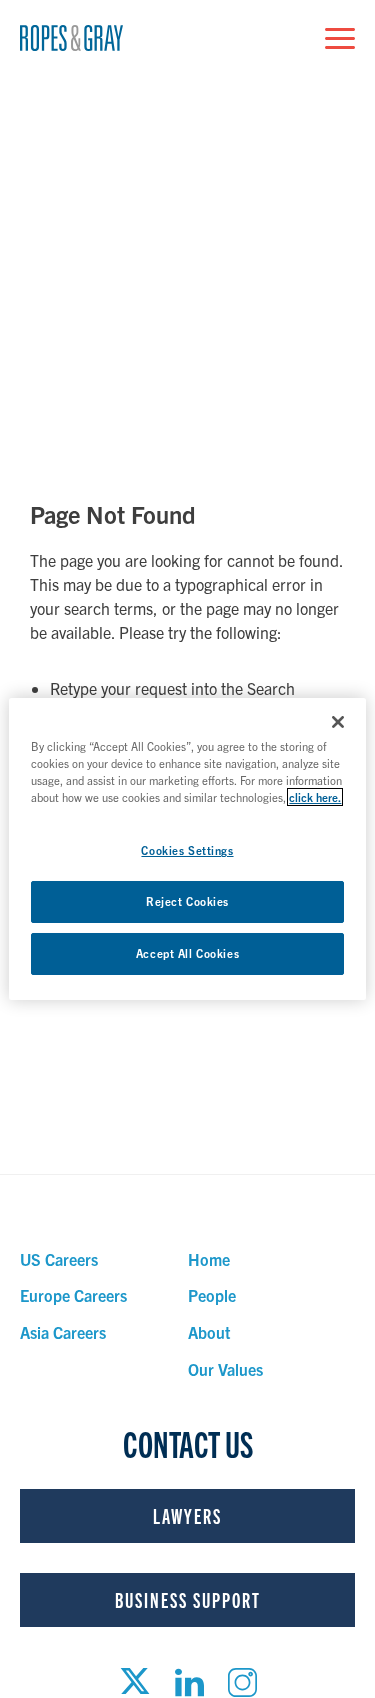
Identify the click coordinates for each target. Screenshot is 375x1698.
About (209, 1332)
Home (209, 1259)
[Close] (338, 722)
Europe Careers (73, 1295)
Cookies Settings (187, 850)
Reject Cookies (187, 901)
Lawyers (187, 1515)
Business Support (188, 1599)
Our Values (225, 1369)
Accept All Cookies (187, 953)
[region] (187, 849)
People (212, 1295)
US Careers (59, 1259)
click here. (315, 797)
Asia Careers (63, 1332)
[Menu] (340, 38)
